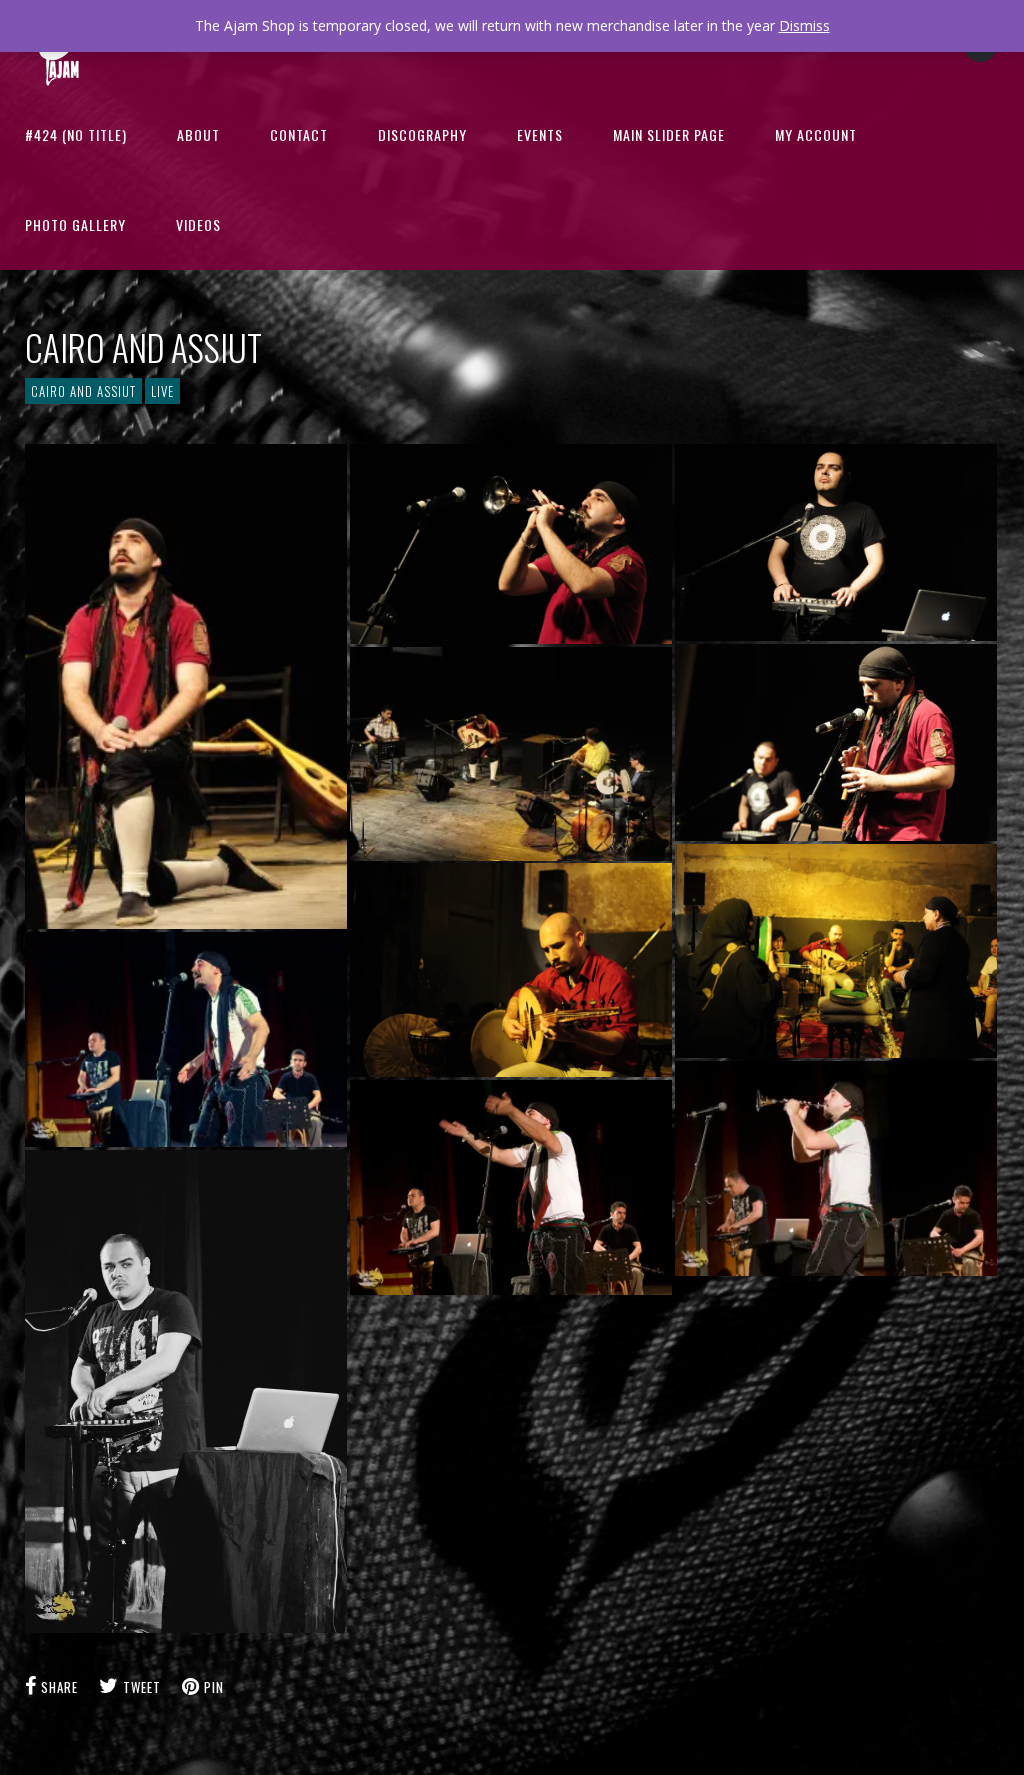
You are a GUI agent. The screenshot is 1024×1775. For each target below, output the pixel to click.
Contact (299, 134)
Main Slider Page (669, 134)
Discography (422, 134)
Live (162, 391)
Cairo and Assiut (83, 391)
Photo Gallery (75, 224)
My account (816, 134)
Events (540, 134)
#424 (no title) (76, 134)
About (198, 134)
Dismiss (804, 25)
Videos (198, 224)
